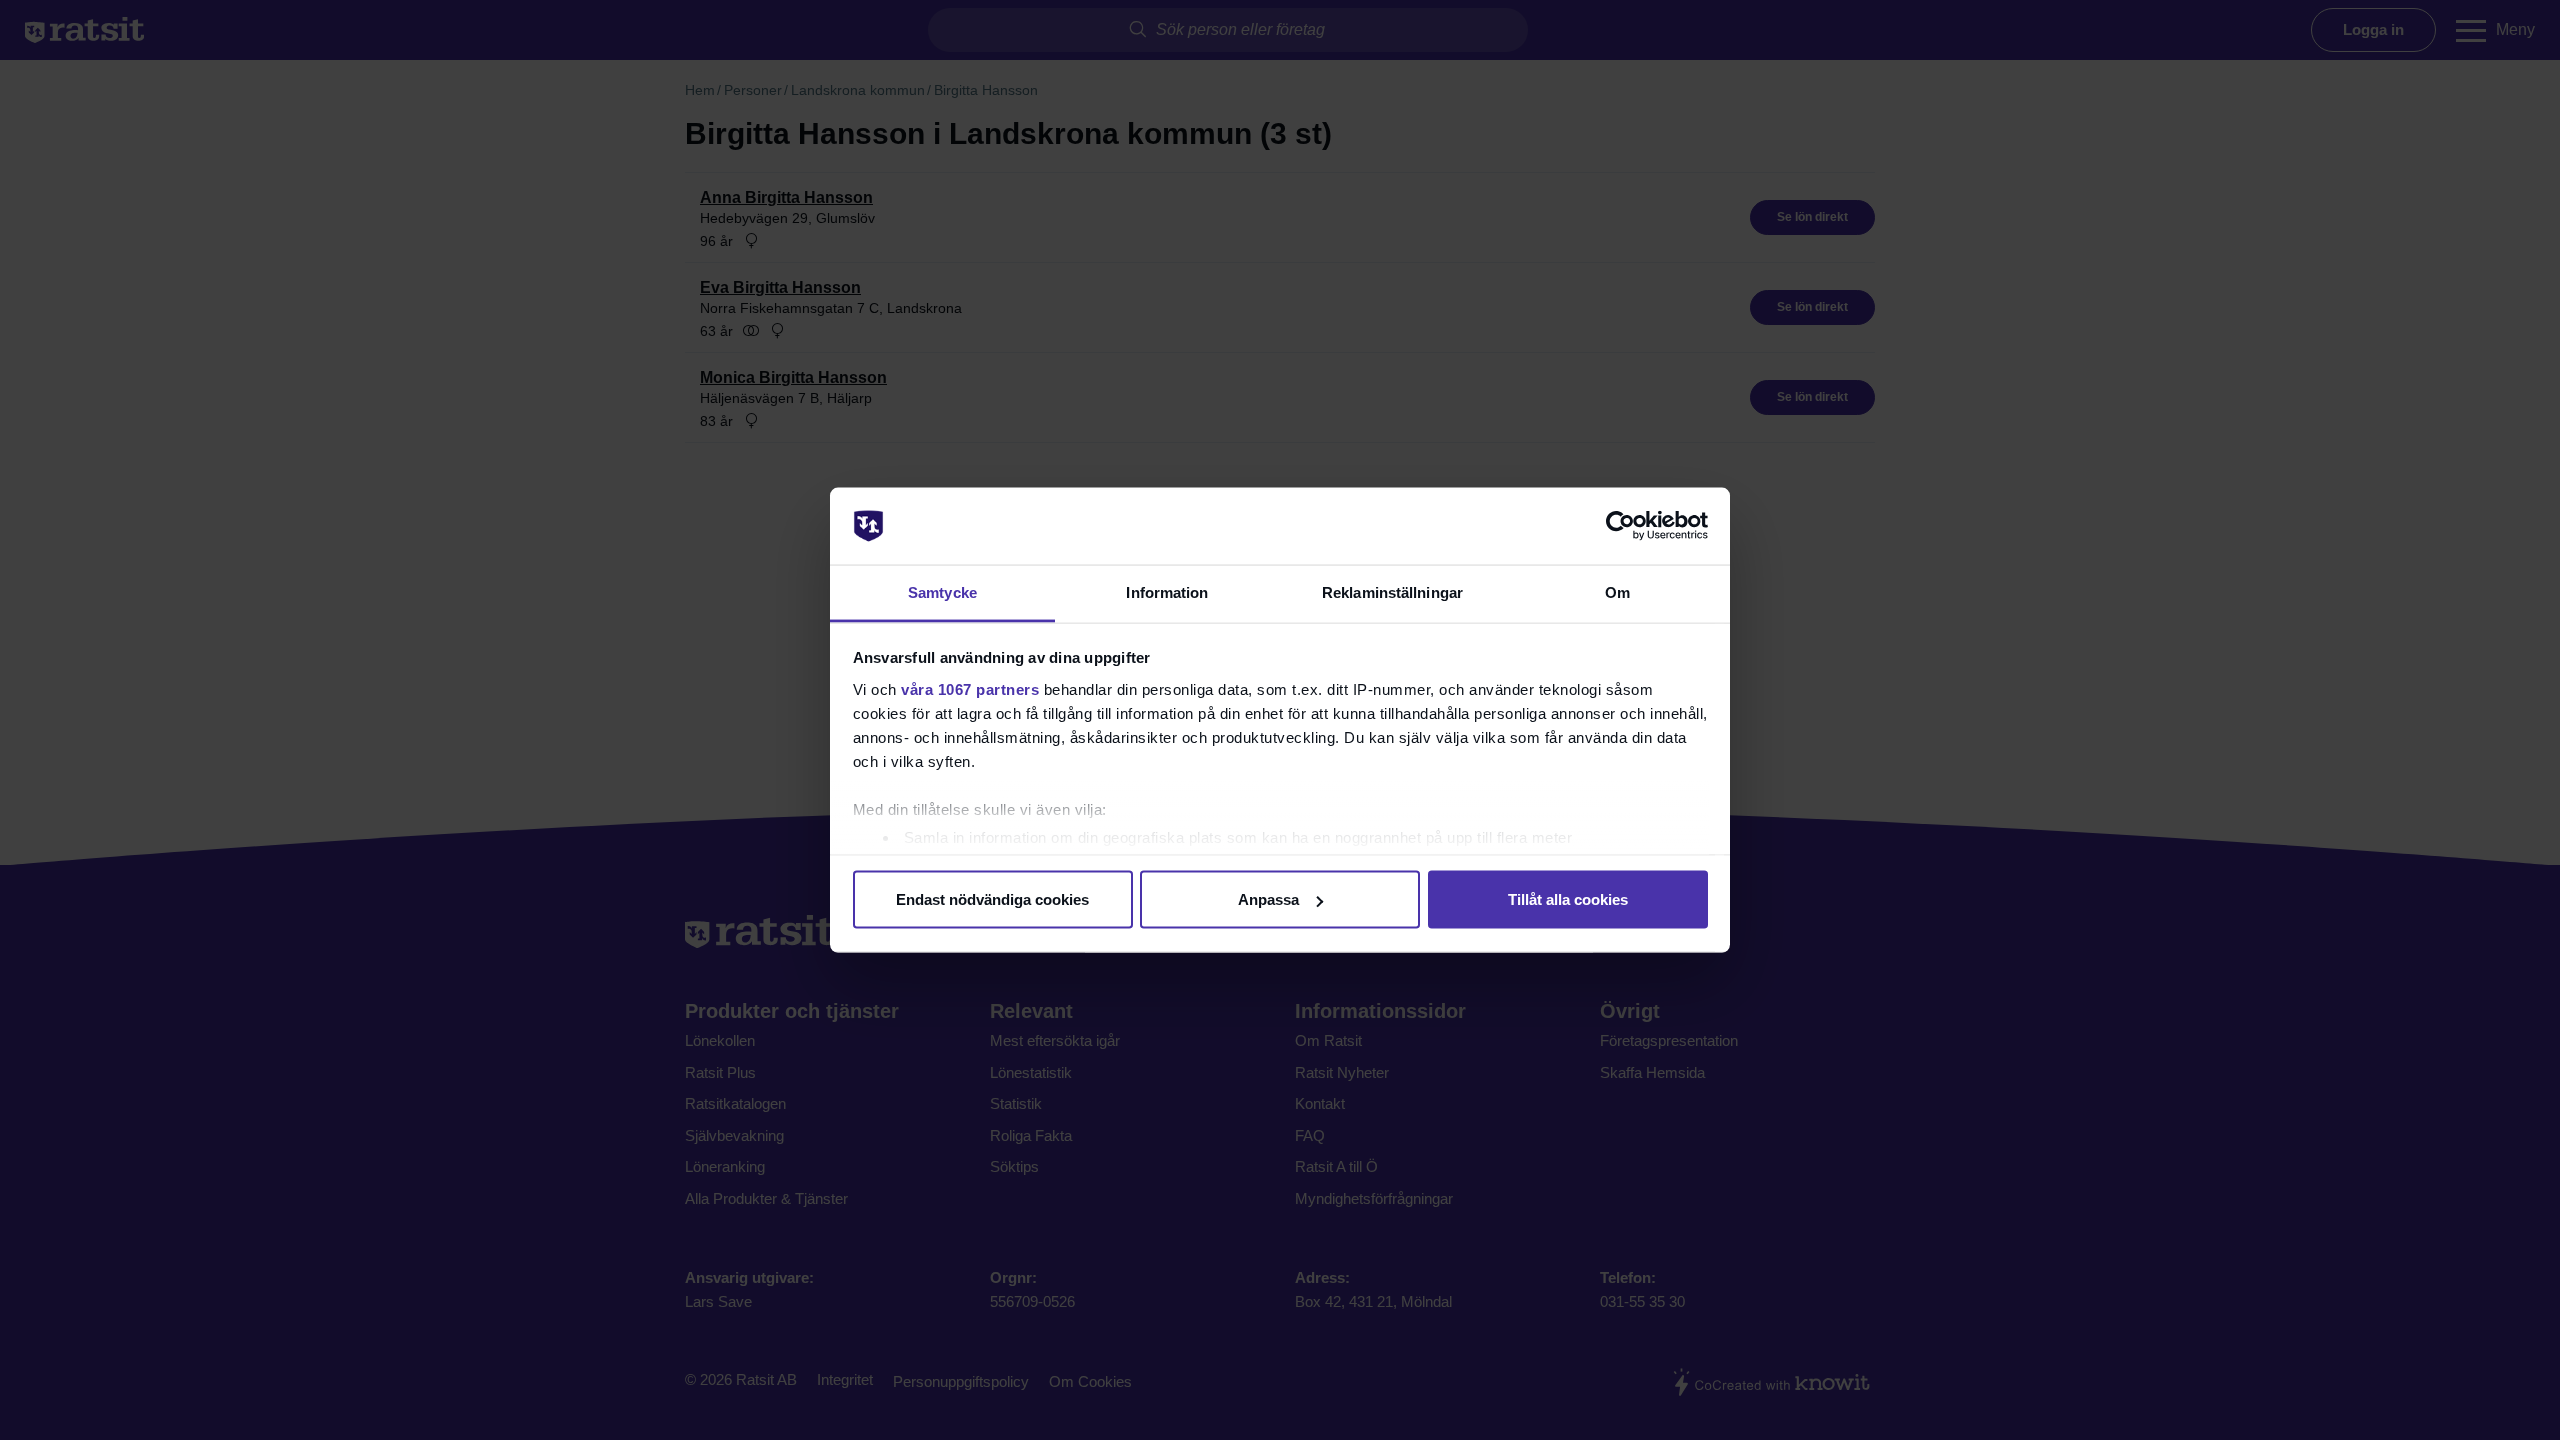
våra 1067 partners (970, 688)
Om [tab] (1617, 591)
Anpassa (1268, 899)
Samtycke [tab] (942, 591)
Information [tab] (1167, 591)
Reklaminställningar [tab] (1392, 591)
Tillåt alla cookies (1568, 899)
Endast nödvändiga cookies (992, 899)
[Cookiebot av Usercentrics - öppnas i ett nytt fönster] (1620, 526)
